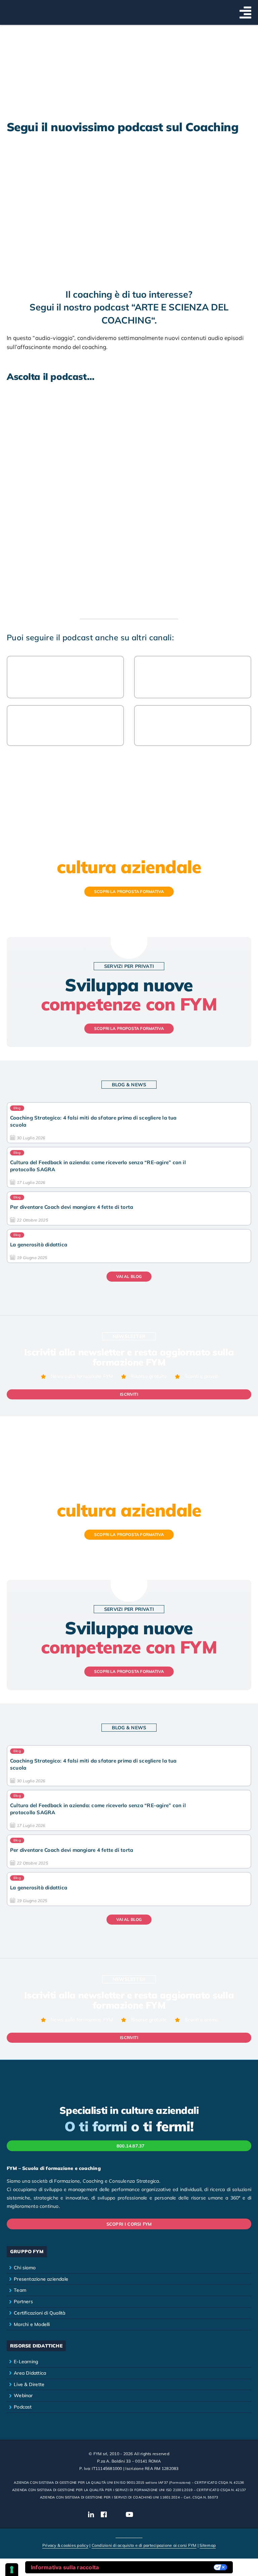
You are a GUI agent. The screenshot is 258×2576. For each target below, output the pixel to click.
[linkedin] (91, 2515)
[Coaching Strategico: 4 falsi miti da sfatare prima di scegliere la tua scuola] (129, 1123)
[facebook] (104, 2515)
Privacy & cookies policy (65, 2545)
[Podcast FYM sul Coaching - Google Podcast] (193, 726)
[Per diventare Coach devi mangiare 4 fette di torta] (129, 1208)
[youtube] (130, 2515)
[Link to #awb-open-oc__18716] (245, 12)
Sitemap (208, 2545)
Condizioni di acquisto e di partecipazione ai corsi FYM (144, 2545)
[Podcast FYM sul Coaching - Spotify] (193, 677)
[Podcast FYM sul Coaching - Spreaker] (66, 677)
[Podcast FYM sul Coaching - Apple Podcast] (66, 726)
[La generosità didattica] (129, 1246)
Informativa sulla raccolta (65, 2567)
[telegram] (167, 2515)
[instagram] (116, 2515)
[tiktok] (143, 2515)
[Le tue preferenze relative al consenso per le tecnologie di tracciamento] (12, 2570)
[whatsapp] (155, 2515)
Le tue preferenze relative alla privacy (160, 2567)
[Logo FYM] (24, 8)
